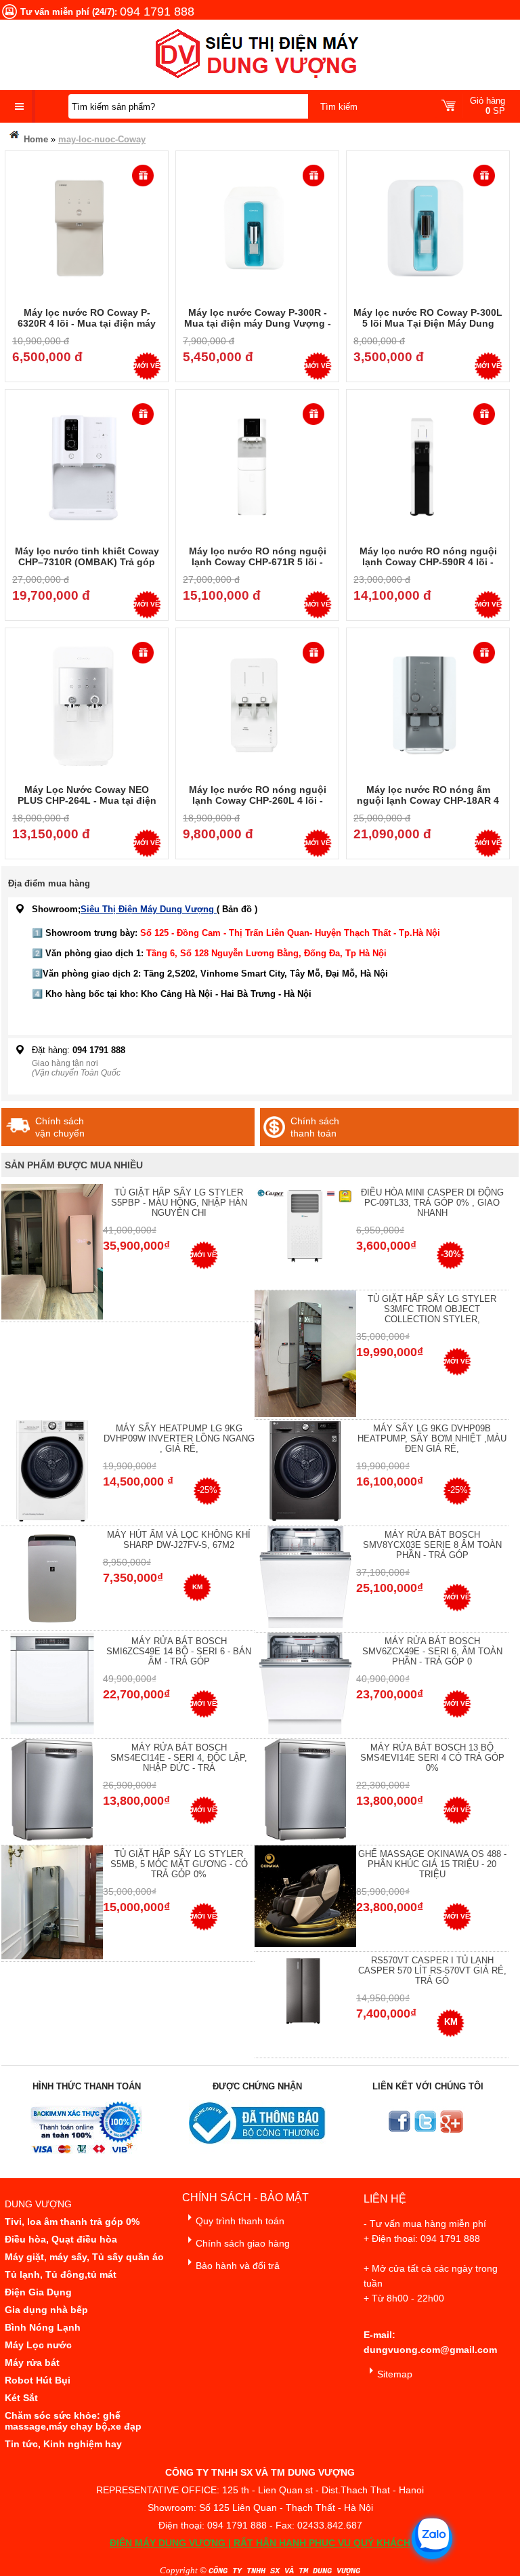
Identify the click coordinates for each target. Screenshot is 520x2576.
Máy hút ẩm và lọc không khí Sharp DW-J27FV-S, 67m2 (179, 1540)
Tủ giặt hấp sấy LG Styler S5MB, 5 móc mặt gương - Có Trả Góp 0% (179, 1864)
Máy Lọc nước (38, 2345)
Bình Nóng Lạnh (43, 2327)
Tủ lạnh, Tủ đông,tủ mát (61, 2274)
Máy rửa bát (32, 2363)
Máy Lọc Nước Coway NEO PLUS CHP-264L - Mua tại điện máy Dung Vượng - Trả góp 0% (87, 800)
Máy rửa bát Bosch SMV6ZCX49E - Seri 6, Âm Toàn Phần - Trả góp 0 (432, 1651)
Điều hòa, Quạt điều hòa (61, 2239)
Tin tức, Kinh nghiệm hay (63, 2444)
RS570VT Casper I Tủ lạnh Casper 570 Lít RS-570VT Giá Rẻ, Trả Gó (432, 1970)
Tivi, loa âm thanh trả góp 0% (72, 2222)
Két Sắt (21, 2398)
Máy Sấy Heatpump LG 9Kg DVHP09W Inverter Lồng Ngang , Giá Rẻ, (179, 1438)
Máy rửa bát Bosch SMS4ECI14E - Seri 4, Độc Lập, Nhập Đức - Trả (179, 1758)
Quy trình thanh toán (240, 2221)
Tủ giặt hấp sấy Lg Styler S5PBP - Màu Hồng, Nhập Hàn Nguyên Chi (179, 1203)
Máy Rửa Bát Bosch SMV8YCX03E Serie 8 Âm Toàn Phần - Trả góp (432, 1545)
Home (35, 139)
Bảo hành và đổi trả (238, 2266)
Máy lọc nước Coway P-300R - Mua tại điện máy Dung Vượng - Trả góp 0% (258, 323)
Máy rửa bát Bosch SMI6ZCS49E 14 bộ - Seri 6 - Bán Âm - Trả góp (179, 1651)
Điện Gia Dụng (38, 2292)
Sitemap (395, 2374)
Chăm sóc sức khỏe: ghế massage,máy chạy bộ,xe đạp (73, 2421)
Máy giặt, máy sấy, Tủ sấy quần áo (84, 2257)
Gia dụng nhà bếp (46, 2310)
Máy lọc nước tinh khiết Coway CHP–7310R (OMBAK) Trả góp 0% (87, 562)
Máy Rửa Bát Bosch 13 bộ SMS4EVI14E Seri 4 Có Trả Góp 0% (432, 1758)
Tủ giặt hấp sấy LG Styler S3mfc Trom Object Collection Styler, (432, 1309)
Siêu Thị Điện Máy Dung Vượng (149, 909)
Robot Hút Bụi (38, 2380)
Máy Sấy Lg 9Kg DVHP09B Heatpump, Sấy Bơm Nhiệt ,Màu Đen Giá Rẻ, (432, 1438)
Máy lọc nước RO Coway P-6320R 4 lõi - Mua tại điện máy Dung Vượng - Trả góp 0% (87, 323)
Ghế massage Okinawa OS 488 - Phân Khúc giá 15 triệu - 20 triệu (432, 1864)
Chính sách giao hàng (243, 2243)
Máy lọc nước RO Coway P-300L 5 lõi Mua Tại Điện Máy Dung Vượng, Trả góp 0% (428, 323)
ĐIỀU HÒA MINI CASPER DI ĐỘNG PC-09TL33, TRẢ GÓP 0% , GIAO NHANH (432, 1203)
